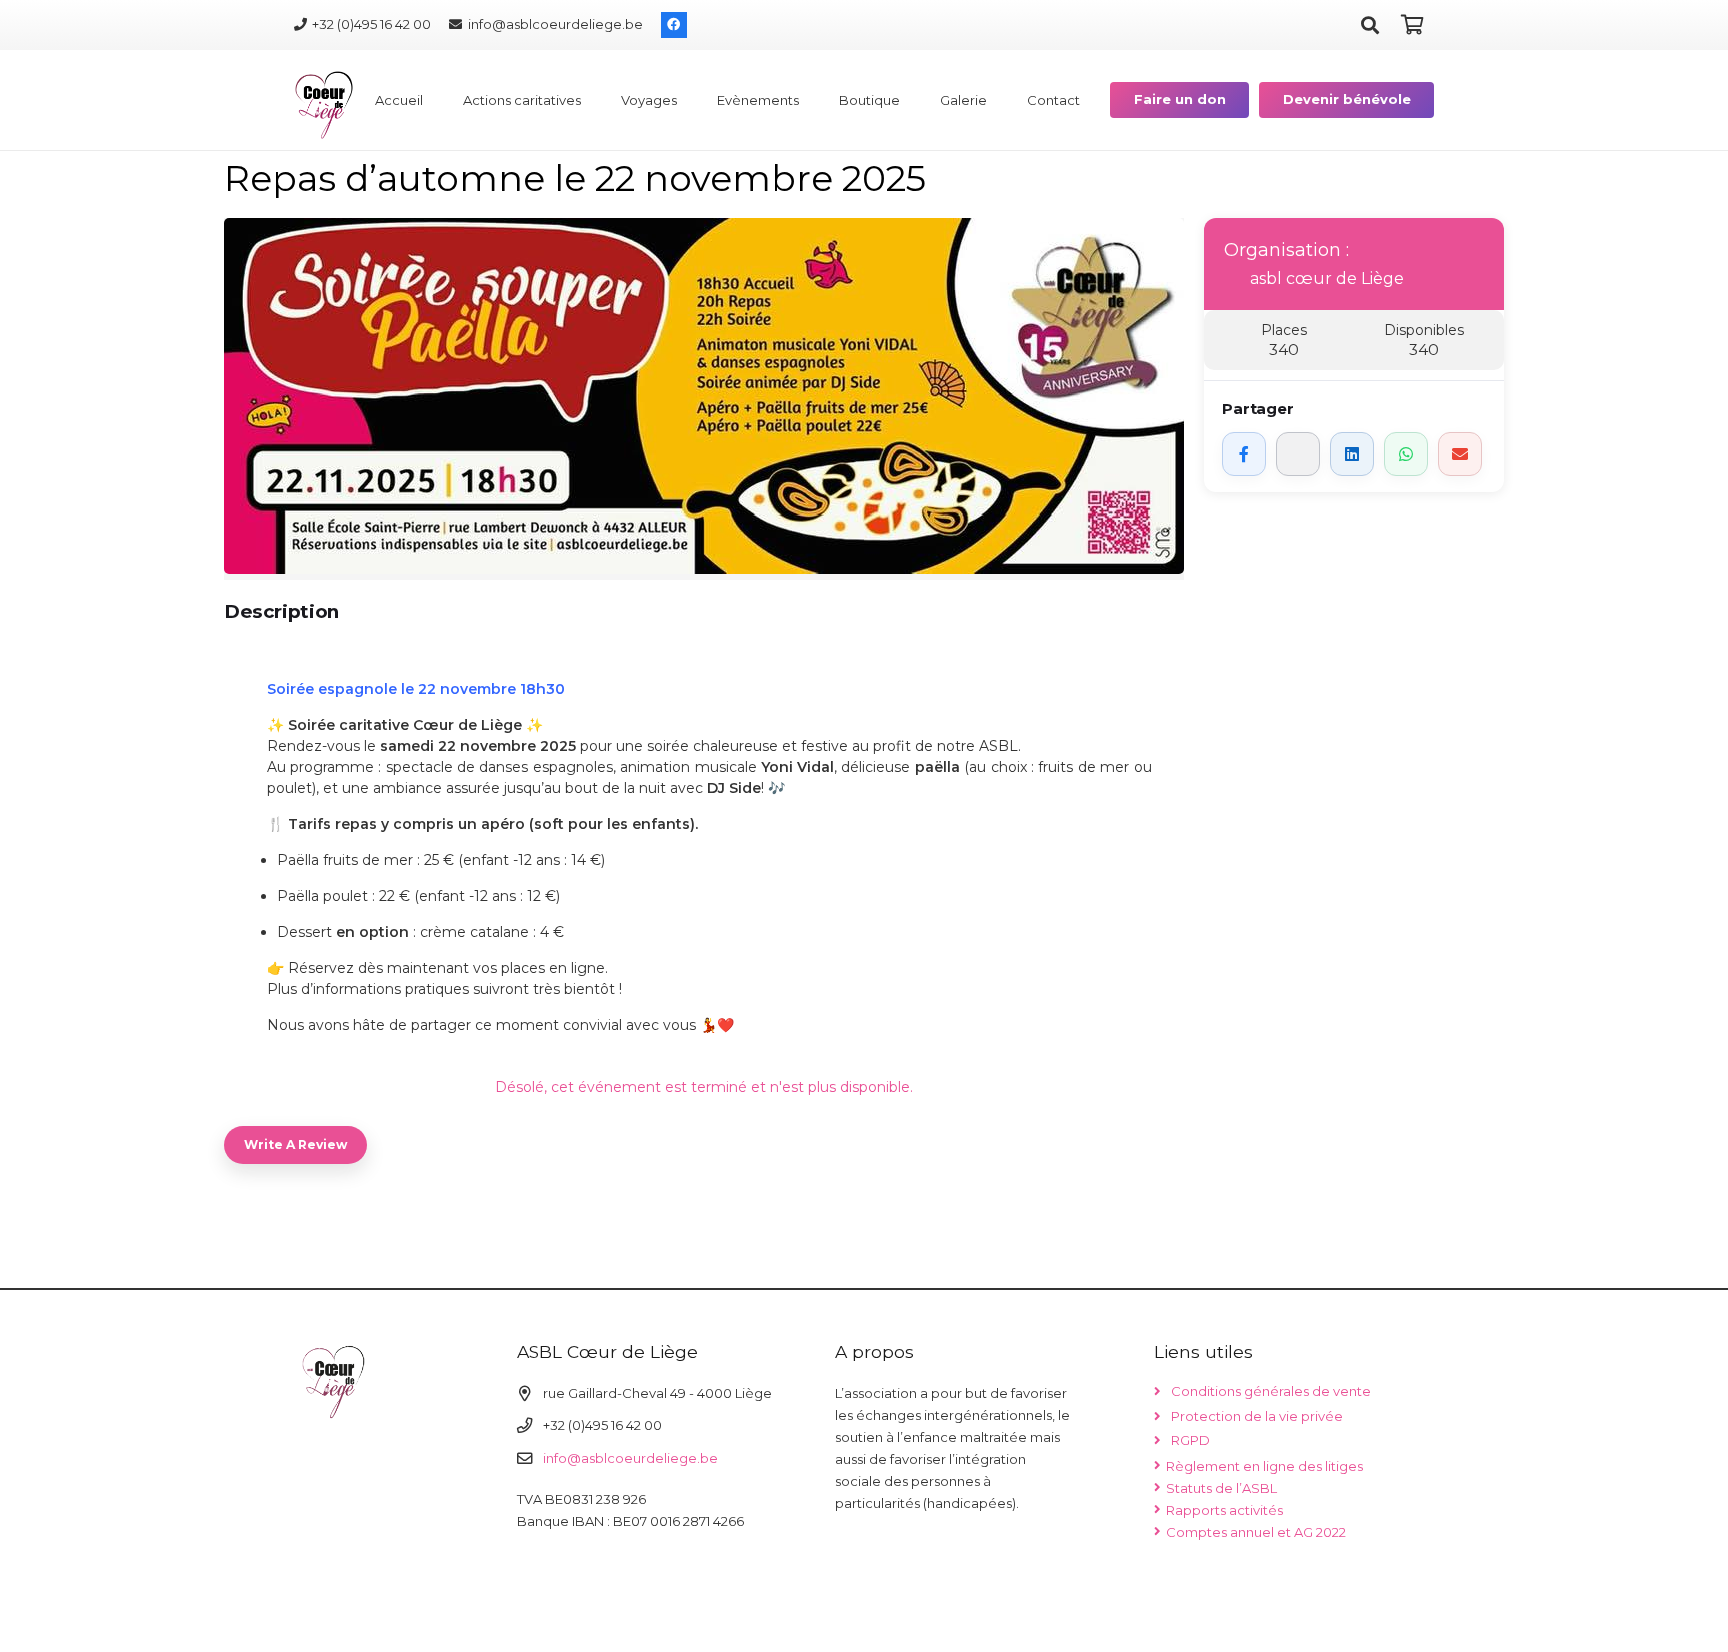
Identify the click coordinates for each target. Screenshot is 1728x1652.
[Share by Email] (1460, 454)
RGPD (1190, 1440)
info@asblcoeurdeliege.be (630, 1458)
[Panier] (1412, 25)
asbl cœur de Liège (1327, 278)
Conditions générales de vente (1271, 1391)
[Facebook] (674, 25)
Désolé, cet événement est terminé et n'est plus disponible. (704, 1087)
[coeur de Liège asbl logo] (324, 105)
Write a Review (295, 1144)
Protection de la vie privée (1257, 1416)
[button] (1370, 25)
